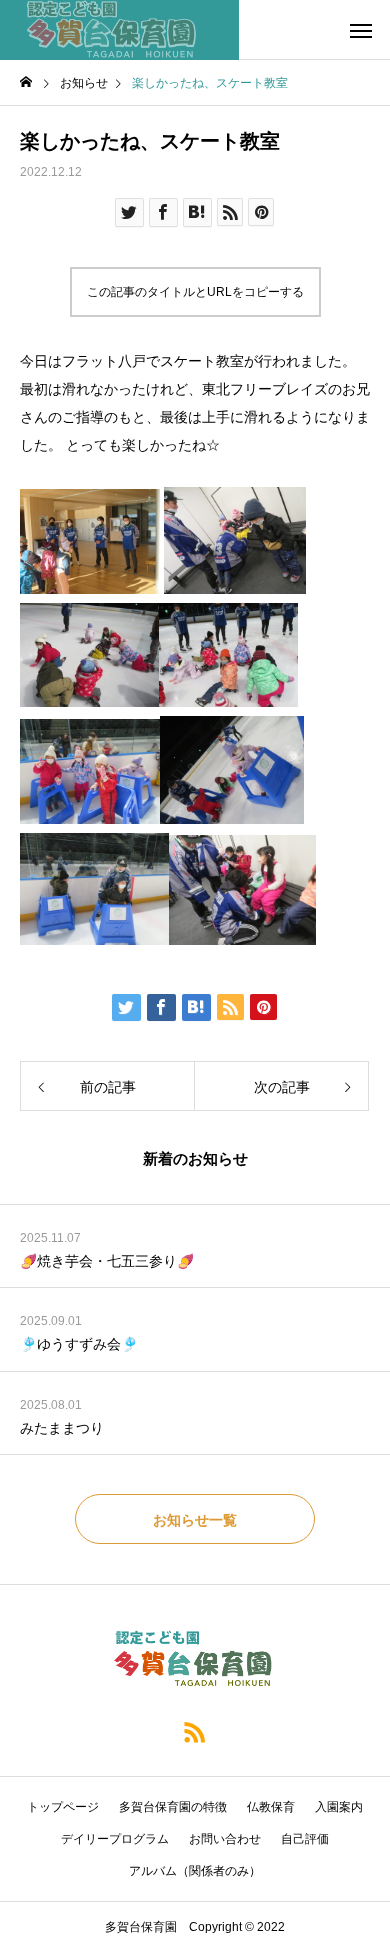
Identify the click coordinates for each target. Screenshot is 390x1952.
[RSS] (195, 1731)
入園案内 (339, 1807)
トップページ (63, 1807)
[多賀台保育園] (119, 30)
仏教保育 (271, 1807)
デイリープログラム (115, 1839)
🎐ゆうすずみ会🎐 (79, 1344)
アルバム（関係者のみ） (195, 1871)
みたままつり (62, 1428)
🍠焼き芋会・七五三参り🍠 (107, 1261)
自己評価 (305, 1839)
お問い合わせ (225, 1839)
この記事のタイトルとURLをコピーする (195, 292)
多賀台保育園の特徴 (173, 1807)
